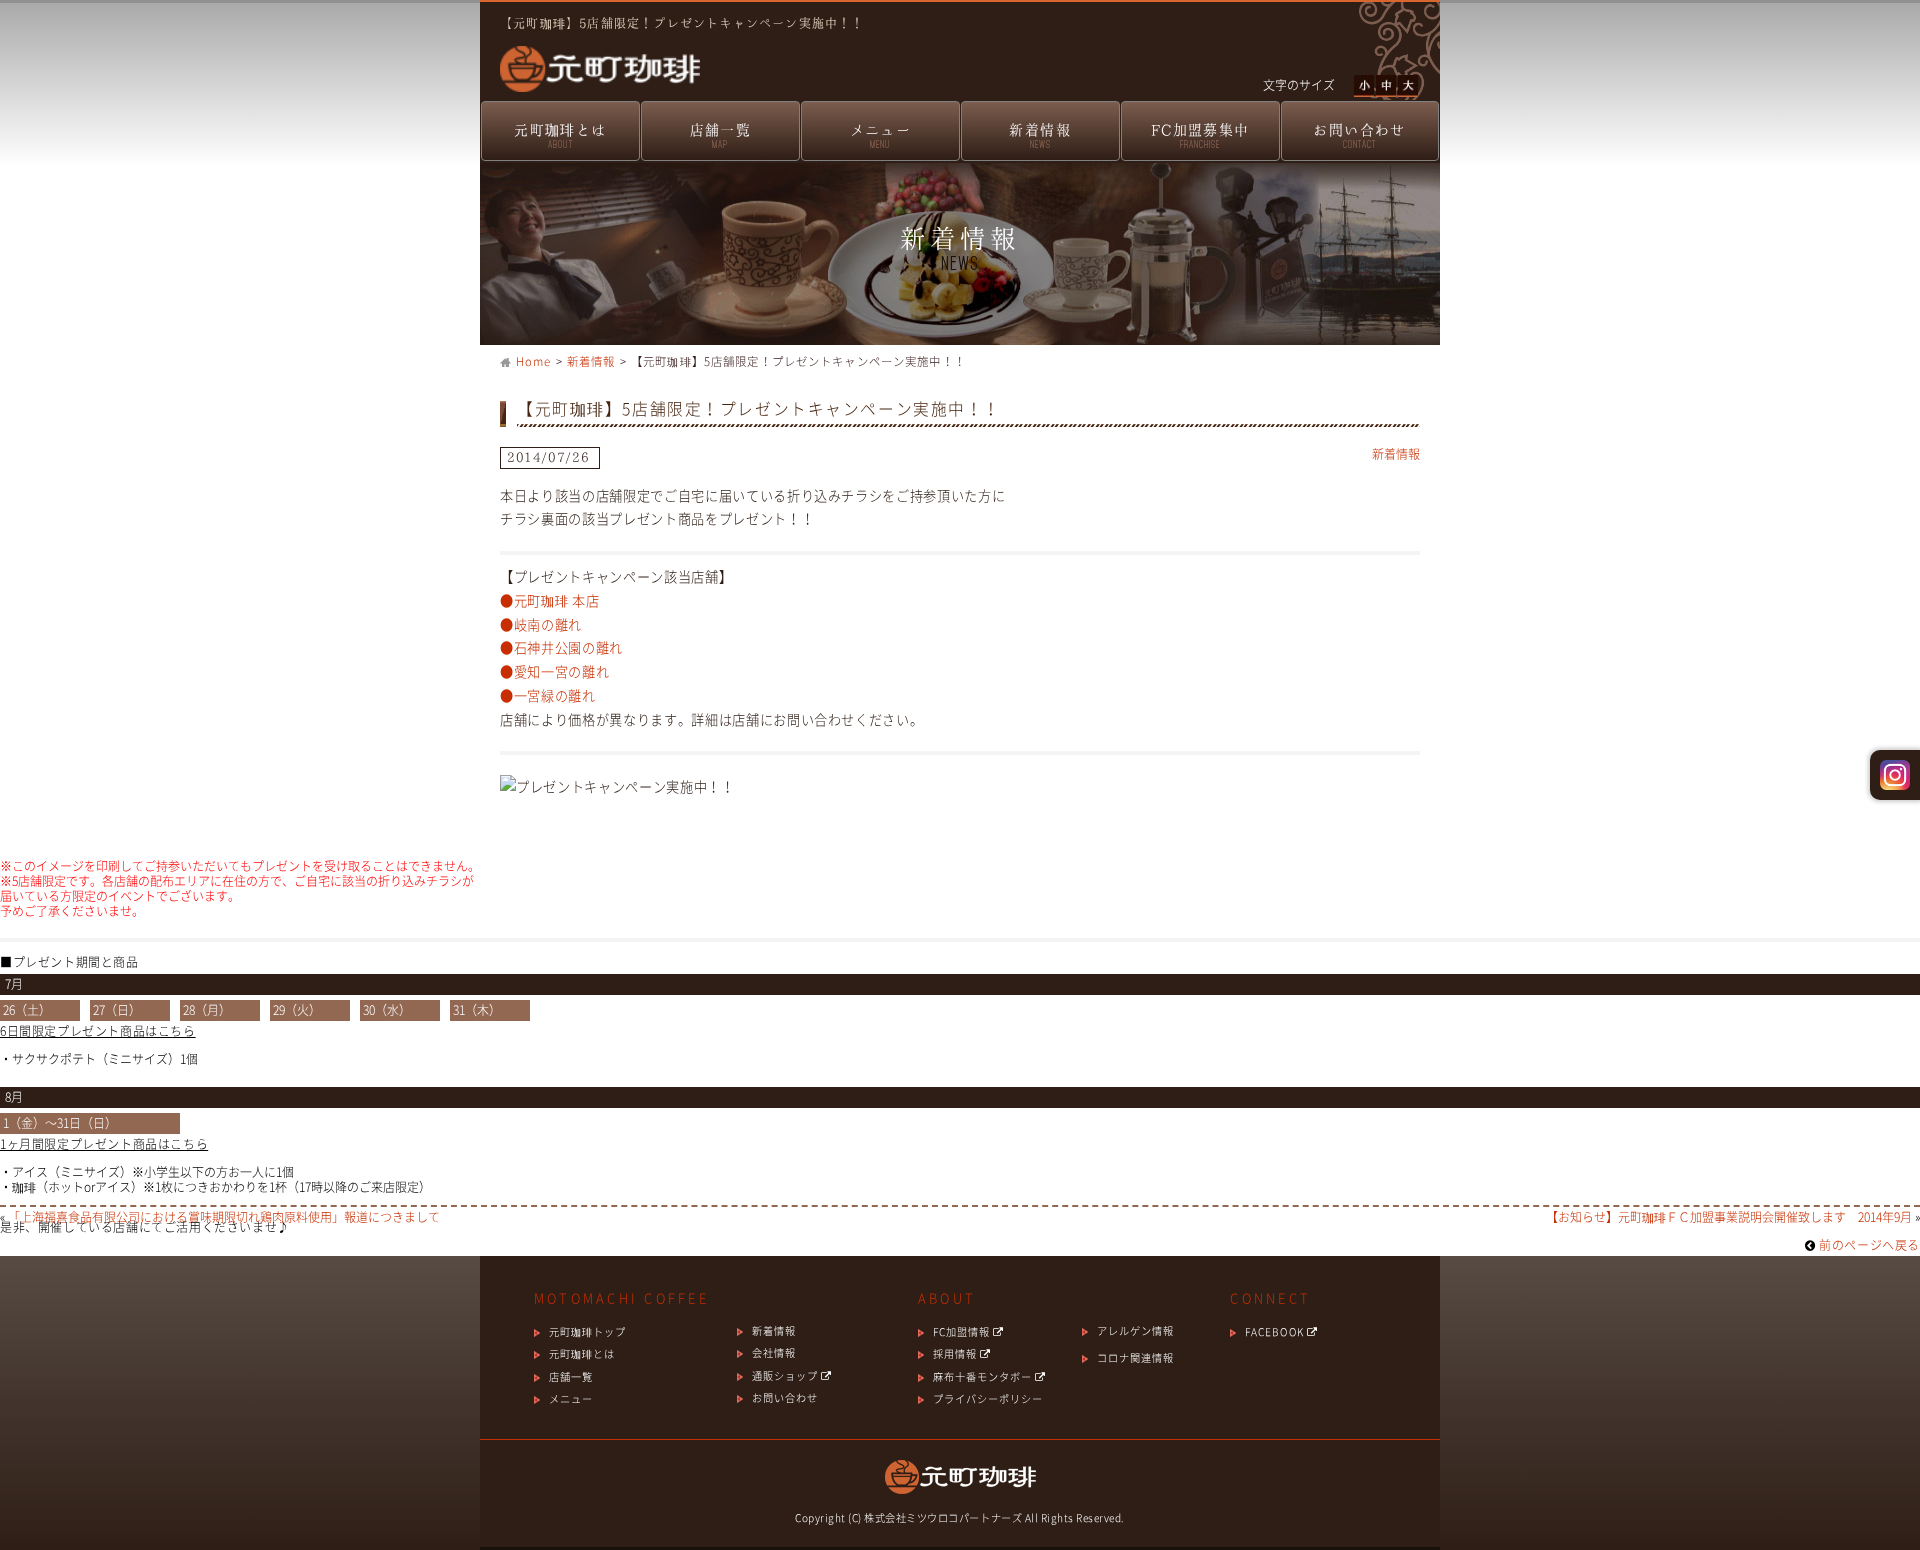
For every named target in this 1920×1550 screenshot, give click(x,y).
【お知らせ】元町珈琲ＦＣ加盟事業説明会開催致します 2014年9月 (1729, 1217)
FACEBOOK (1275, 1331)
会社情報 (774, 1352)
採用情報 (956, 1353)
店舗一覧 (721, 136)
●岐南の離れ (541, 624)
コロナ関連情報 (1135, 1357)
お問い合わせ (1359, 136)
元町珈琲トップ (587, 1331)
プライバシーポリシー (988, 1398)
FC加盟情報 (963, 1331)
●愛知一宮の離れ (554, 671)
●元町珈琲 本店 (549, 600)
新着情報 (1040, 136)
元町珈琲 (590, 55)
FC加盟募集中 (1200, 136)
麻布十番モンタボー (984, 1376)
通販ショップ (786, 1375)
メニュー (881, 136)
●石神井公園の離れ (561, 647)
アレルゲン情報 (1135, 1330)
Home (534, 361)
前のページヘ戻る (1868, 1245)
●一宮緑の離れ (548, 695)
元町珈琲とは (560, 136)
